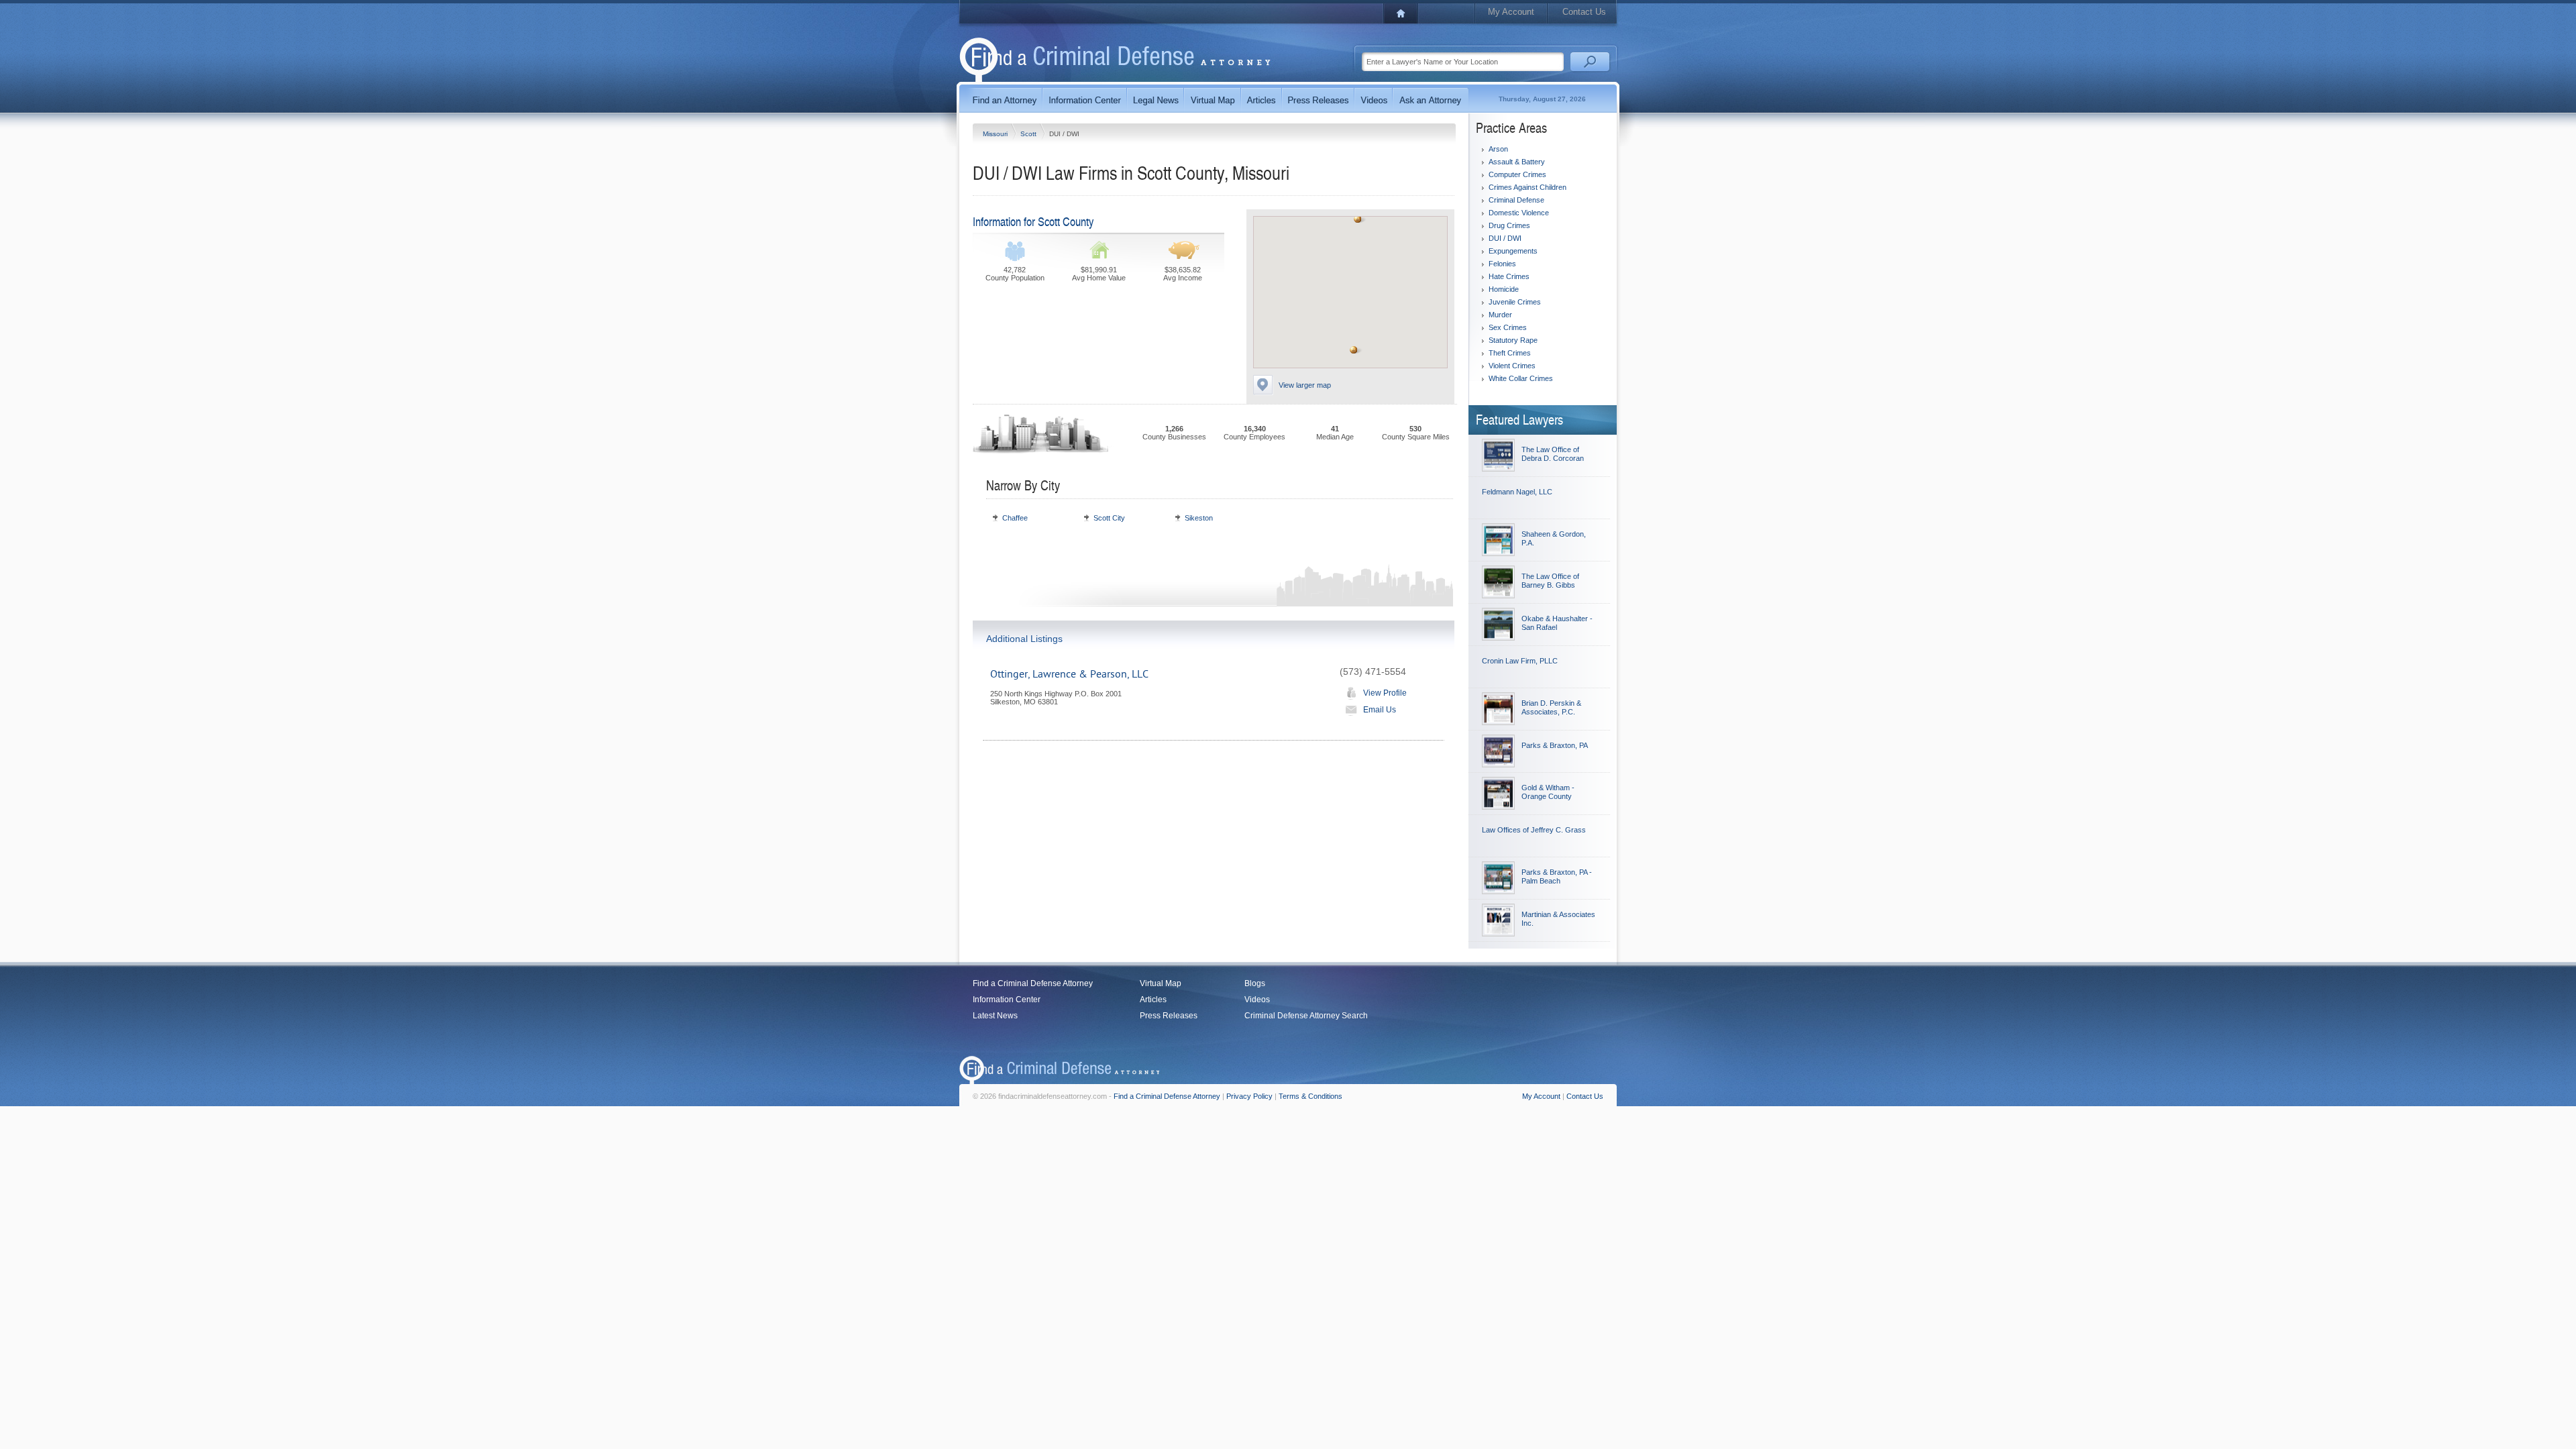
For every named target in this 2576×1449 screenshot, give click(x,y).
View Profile (1385, 693)
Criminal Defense (1516, 200)
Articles (1153, 1000)
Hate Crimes (1509, 276)
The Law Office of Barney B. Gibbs (1550, 581)
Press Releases (1169, 1016)
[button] (1358, 219)
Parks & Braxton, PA (1555, 745)
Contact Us (1584, 12)
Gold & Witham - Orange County (1548, 792)
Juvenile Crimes (1515, 302)
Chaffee (1015, 518)
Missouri (996, 134)
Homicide (1504, 289)
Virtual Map (1161, 983)
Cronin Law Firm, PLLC (1520, 661)
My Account (1511, 12)
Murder (1500, 315)
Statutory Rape (1513, 340)
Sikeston (1199, 518)
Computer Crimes (1517, 174)
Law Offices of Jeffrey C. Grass (1534, 830)
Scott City (1109, 518)
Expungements (1513, 251)
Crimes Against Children (1527, 187)
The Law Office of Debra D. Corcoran (1553, 454)
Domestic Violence (1519, 213)
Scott (1029, 134)
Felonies (1502, 264)
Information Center (1007, 1000)
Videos (1257, 1000)
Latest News (995, 1016)
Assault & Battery (1517, 162)
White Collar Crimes (1521, 378)
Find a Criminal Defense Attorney (1033, 983)
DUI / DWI (1505, 238)
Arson (1498, 149)
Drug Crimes (1509, 225)
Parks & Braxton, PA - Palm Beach (1557, 876)
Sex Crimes (1508, 327)
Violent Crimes (1512, 366)
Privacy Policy (1249, 1096)
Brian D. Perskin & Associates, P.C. (1551, 707)
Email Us (1380, 710)
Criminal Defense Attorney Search (1306, 1016)
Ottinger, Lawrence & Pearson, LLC (1069, 674)
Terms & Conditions (1310, 1096)
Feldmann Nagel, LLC (1517, 492)
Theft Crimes (1510, 353)
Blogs (1255, 983)
